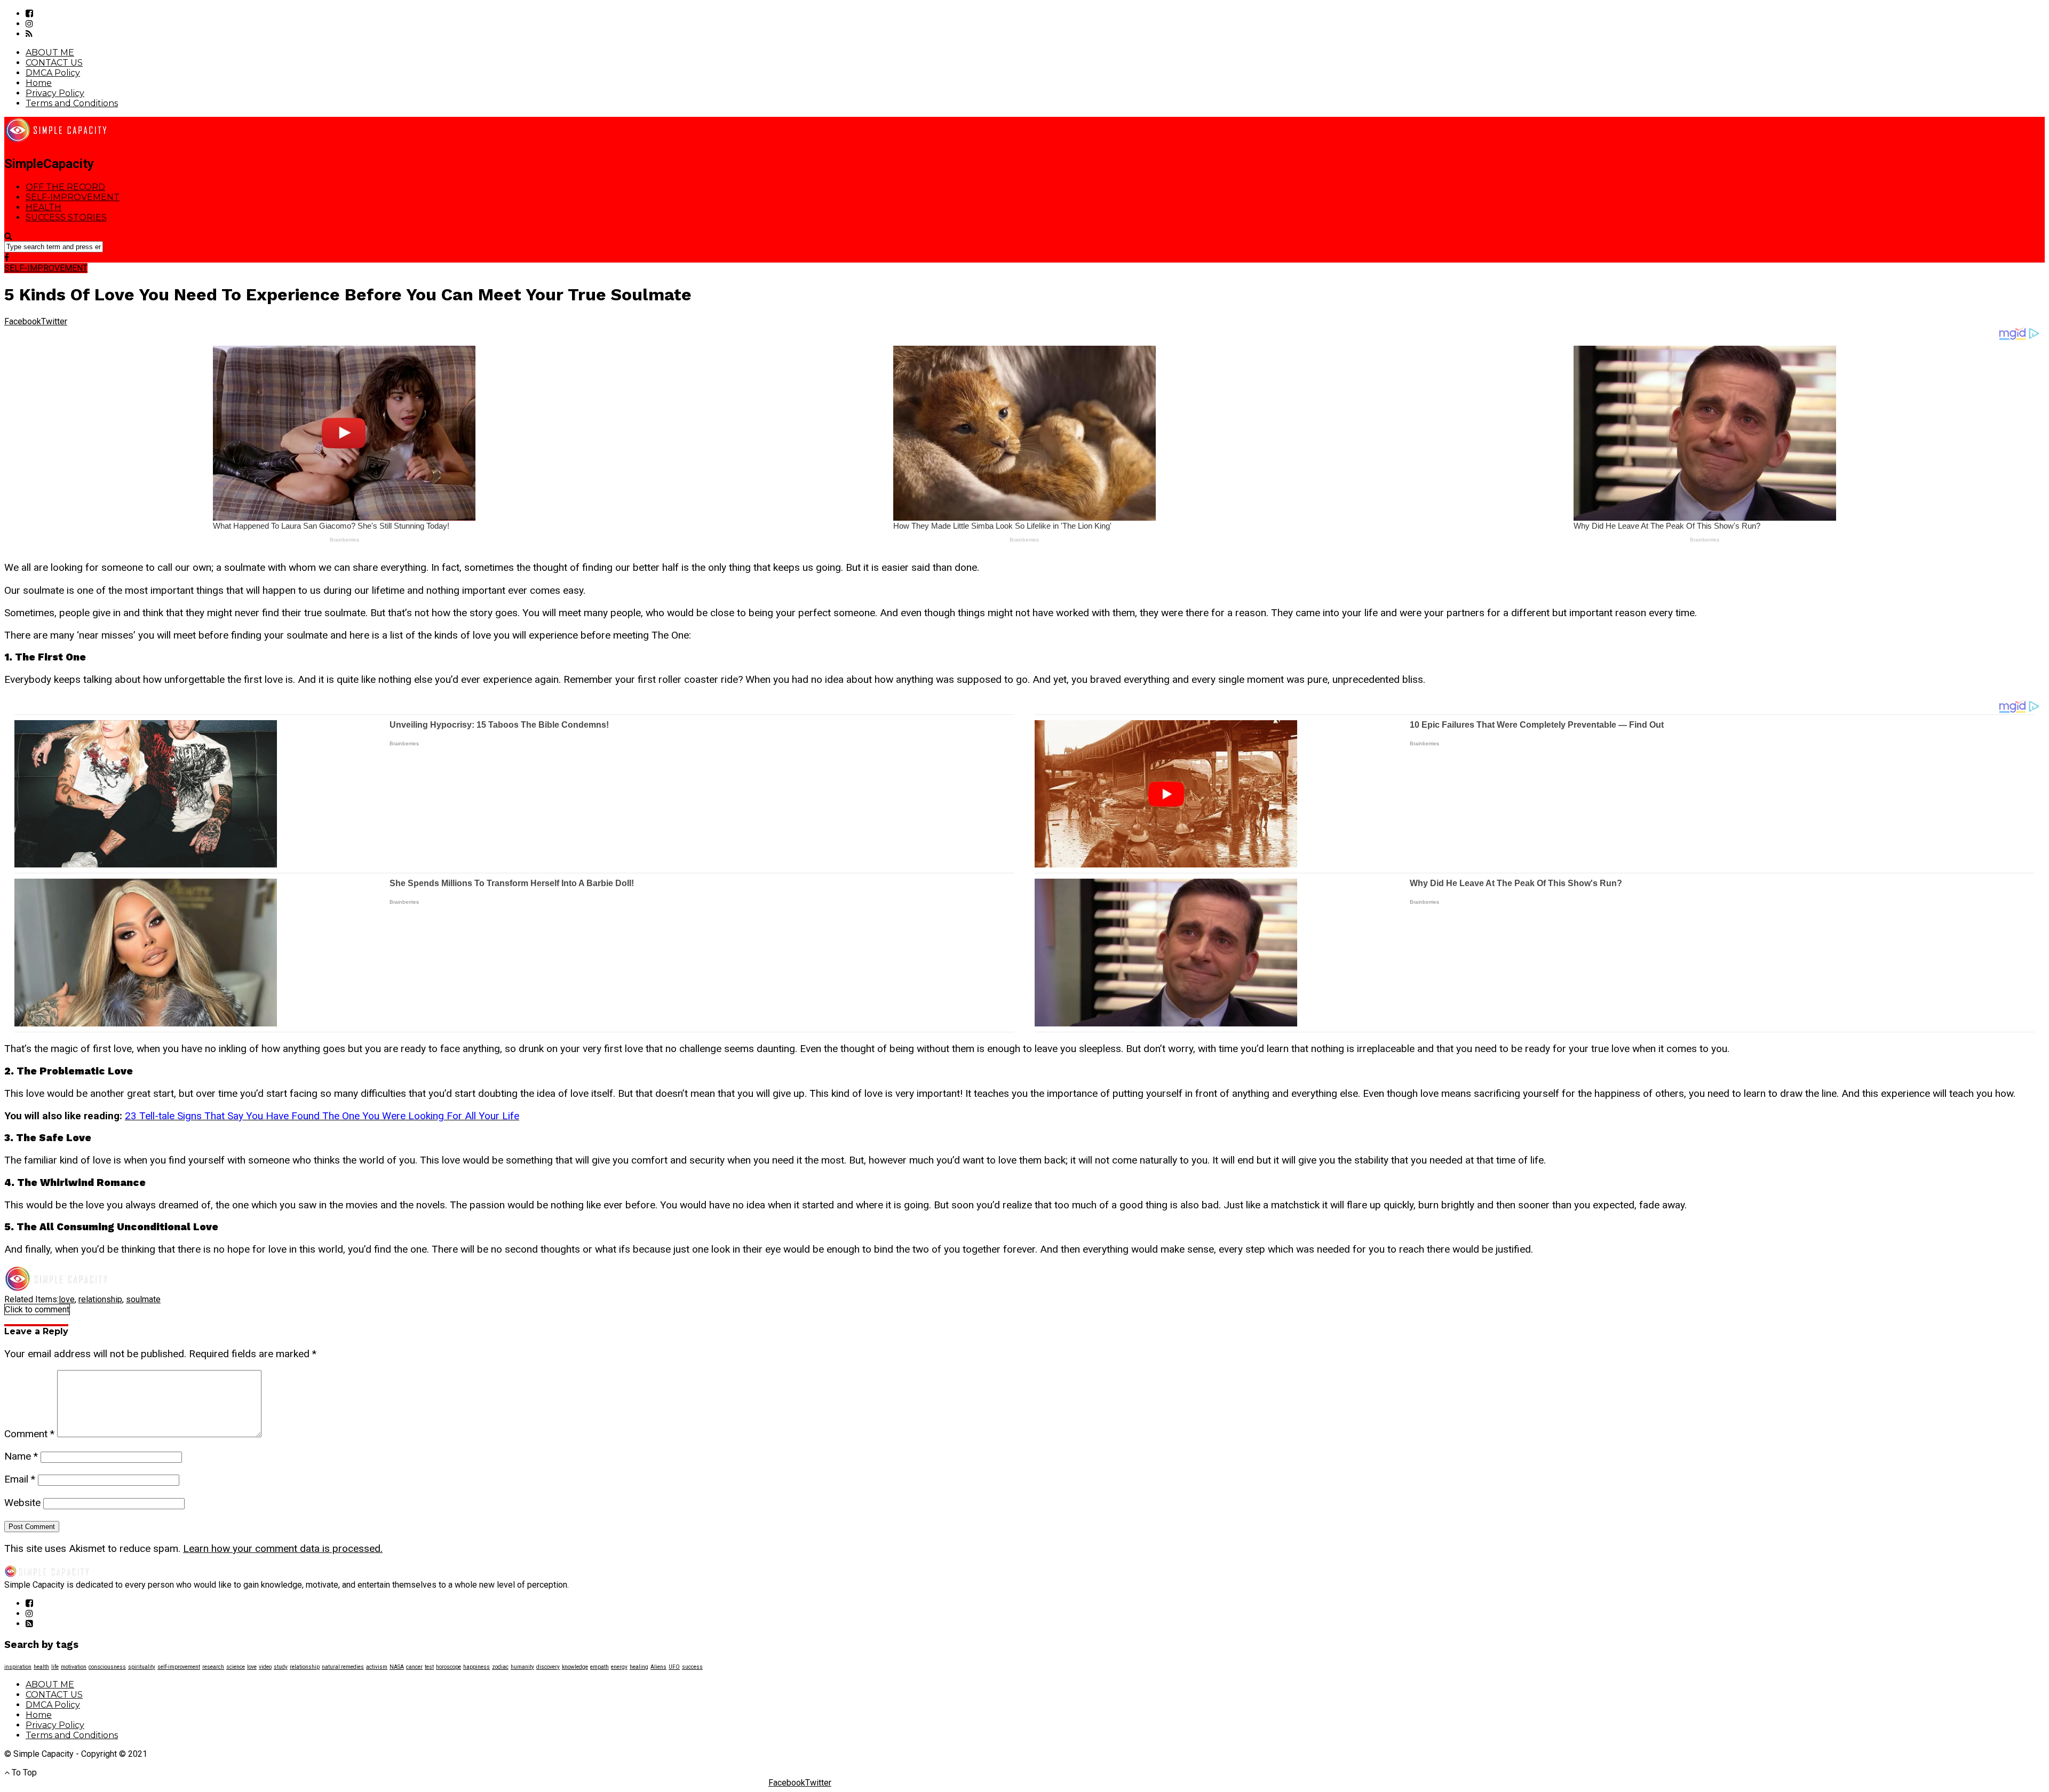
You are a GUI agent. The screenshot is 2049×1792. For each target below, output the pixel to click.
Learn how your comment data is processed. (283, 1548)
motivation (74, 1667)
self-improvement (179, 1667)
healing (639, 1667)
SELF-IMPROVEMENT (73, 197)
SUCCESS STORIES (66, 217)
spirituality (142, 1667)
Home (39, 83)
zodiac (500, 1667)
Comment (29, 1434)
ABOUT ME (50, 53)
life (55, 1667)
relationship (100, 1299)
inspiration (18, 1667)
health (41, 1667)
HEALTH (43, 207)
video (265, 1667)
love (67, 1299)
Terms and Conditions (72, 103)
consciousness (107, 1667)
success (692, 1667)
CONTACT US (54, 63)
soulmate (143, 1299)
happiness (476, 1667)
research (213, 1667)
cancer (414, 1667)
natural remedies (343, 1667)
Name (21, 1456)
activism (377, 1667)
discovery (548, 1667)
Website (22, 1503)
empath (599, 1667)
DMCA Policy (53, 73)
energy (619, 1667)
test (429, 1667)
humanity (522, 1667)
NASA (397, 1667)
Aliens (658, 1667)
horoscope (448, 1667)
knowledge (575, 1667)
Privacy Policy (55, 93)
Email (20, 1479)
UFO (674, 1667)
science (236, 1667)
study (281, 1667)
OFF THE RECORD (65, 187)
